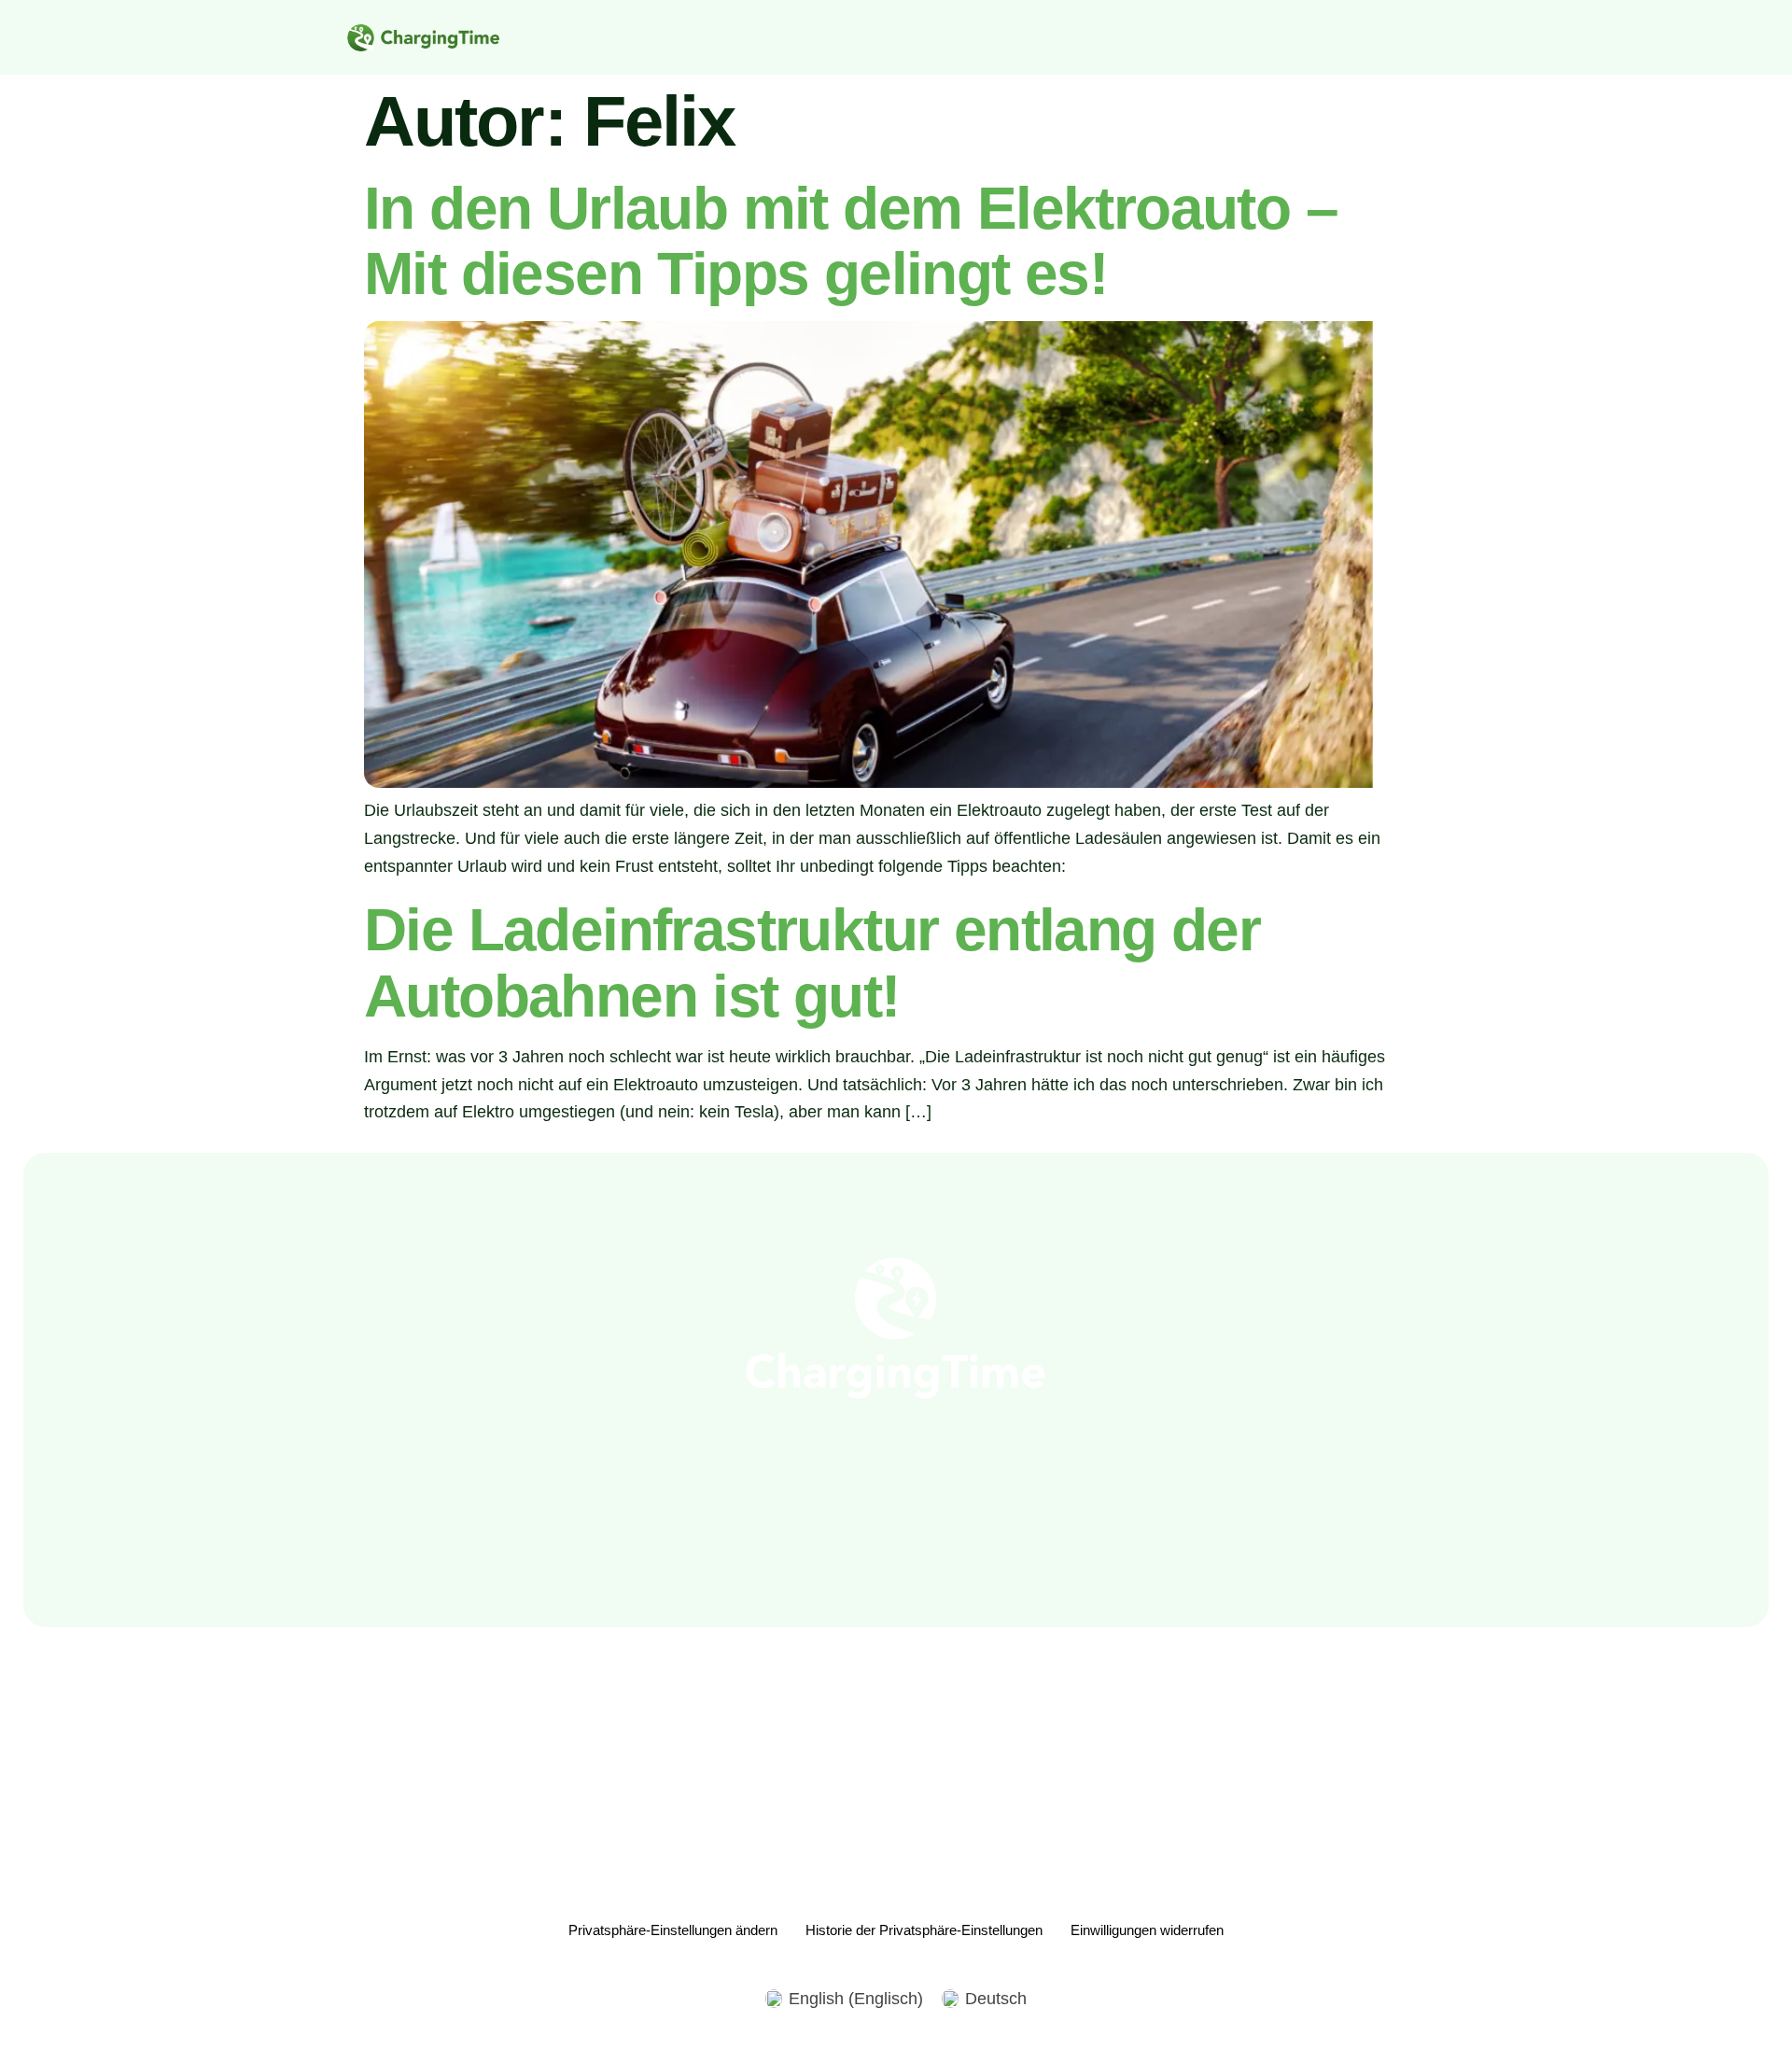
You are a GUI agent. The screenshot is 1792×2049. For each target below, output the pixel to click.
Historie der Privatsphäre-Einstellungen (924, 1930)
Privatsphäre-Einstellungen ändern (673, 1930)
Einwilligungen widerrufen (1147, 1930)
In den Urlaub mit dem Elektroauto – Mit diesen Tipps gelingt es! (851, 241)
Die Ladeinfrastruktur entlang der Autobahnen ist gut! (812, 962)
